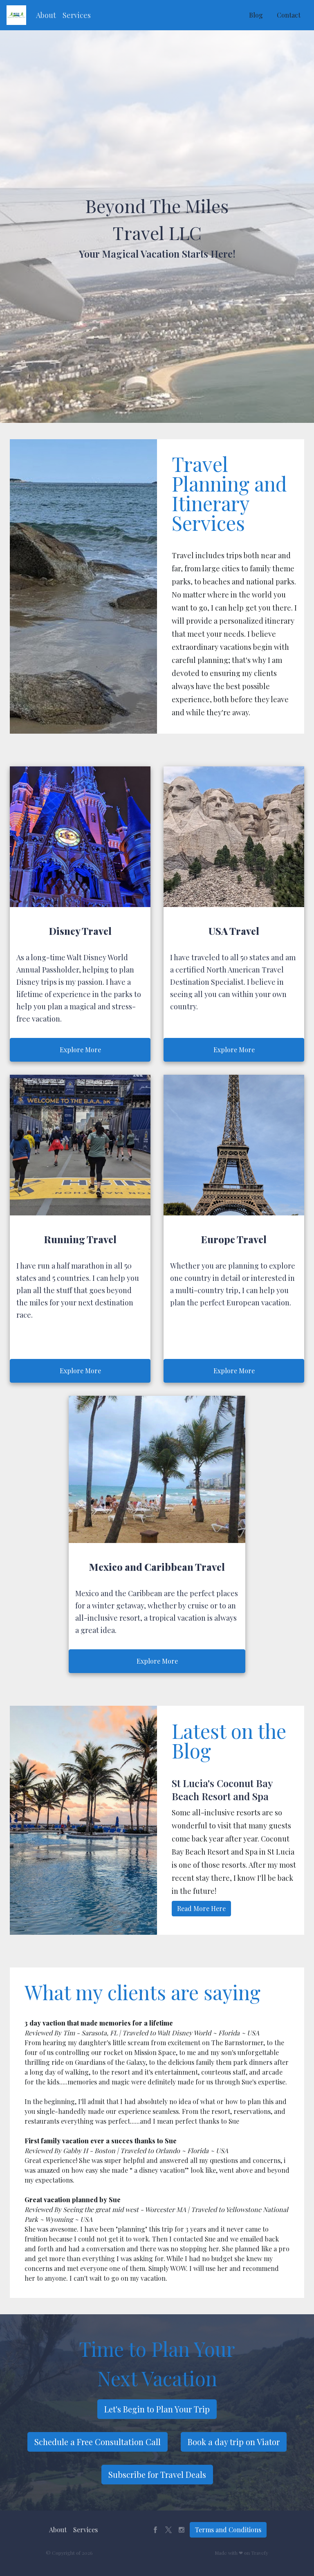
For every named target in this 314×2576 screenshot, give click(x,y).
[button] (46, 15)
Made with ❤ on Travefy (241, 2553)
